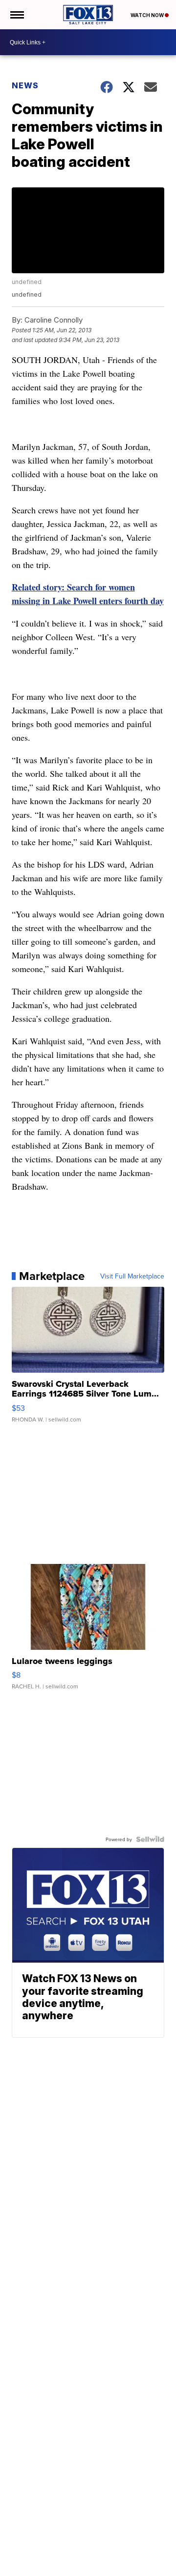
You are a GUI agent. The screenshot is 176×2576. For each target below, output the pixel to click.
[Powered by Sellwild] (150, 1839)
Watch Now (148, 15)
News (25, 85)
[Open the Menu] (16, 15)
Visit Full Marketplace (132, 1276)
